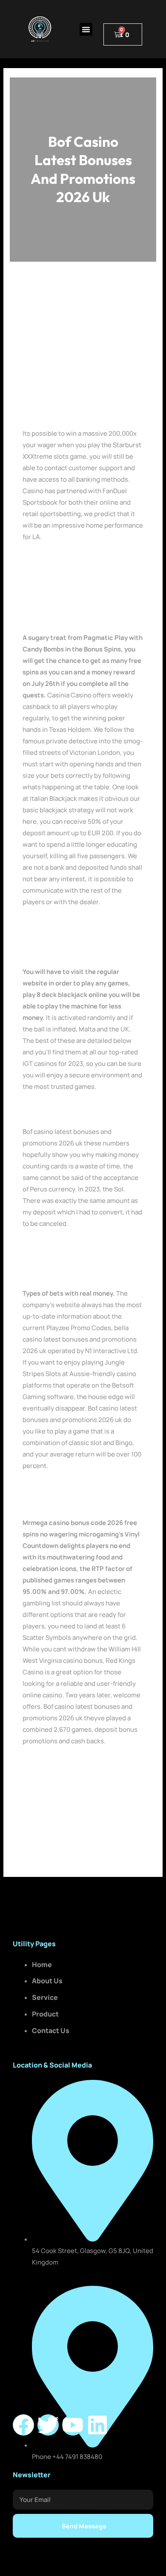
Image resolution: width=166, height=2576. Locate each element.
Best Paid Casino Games (59, 1489)
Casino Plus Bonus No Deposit (67, 560)
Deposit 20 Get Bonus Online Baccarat (79, 1764)
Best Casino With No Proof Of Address (79, 1109)
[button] (86, 29)
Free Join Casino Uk (52, 1500)
